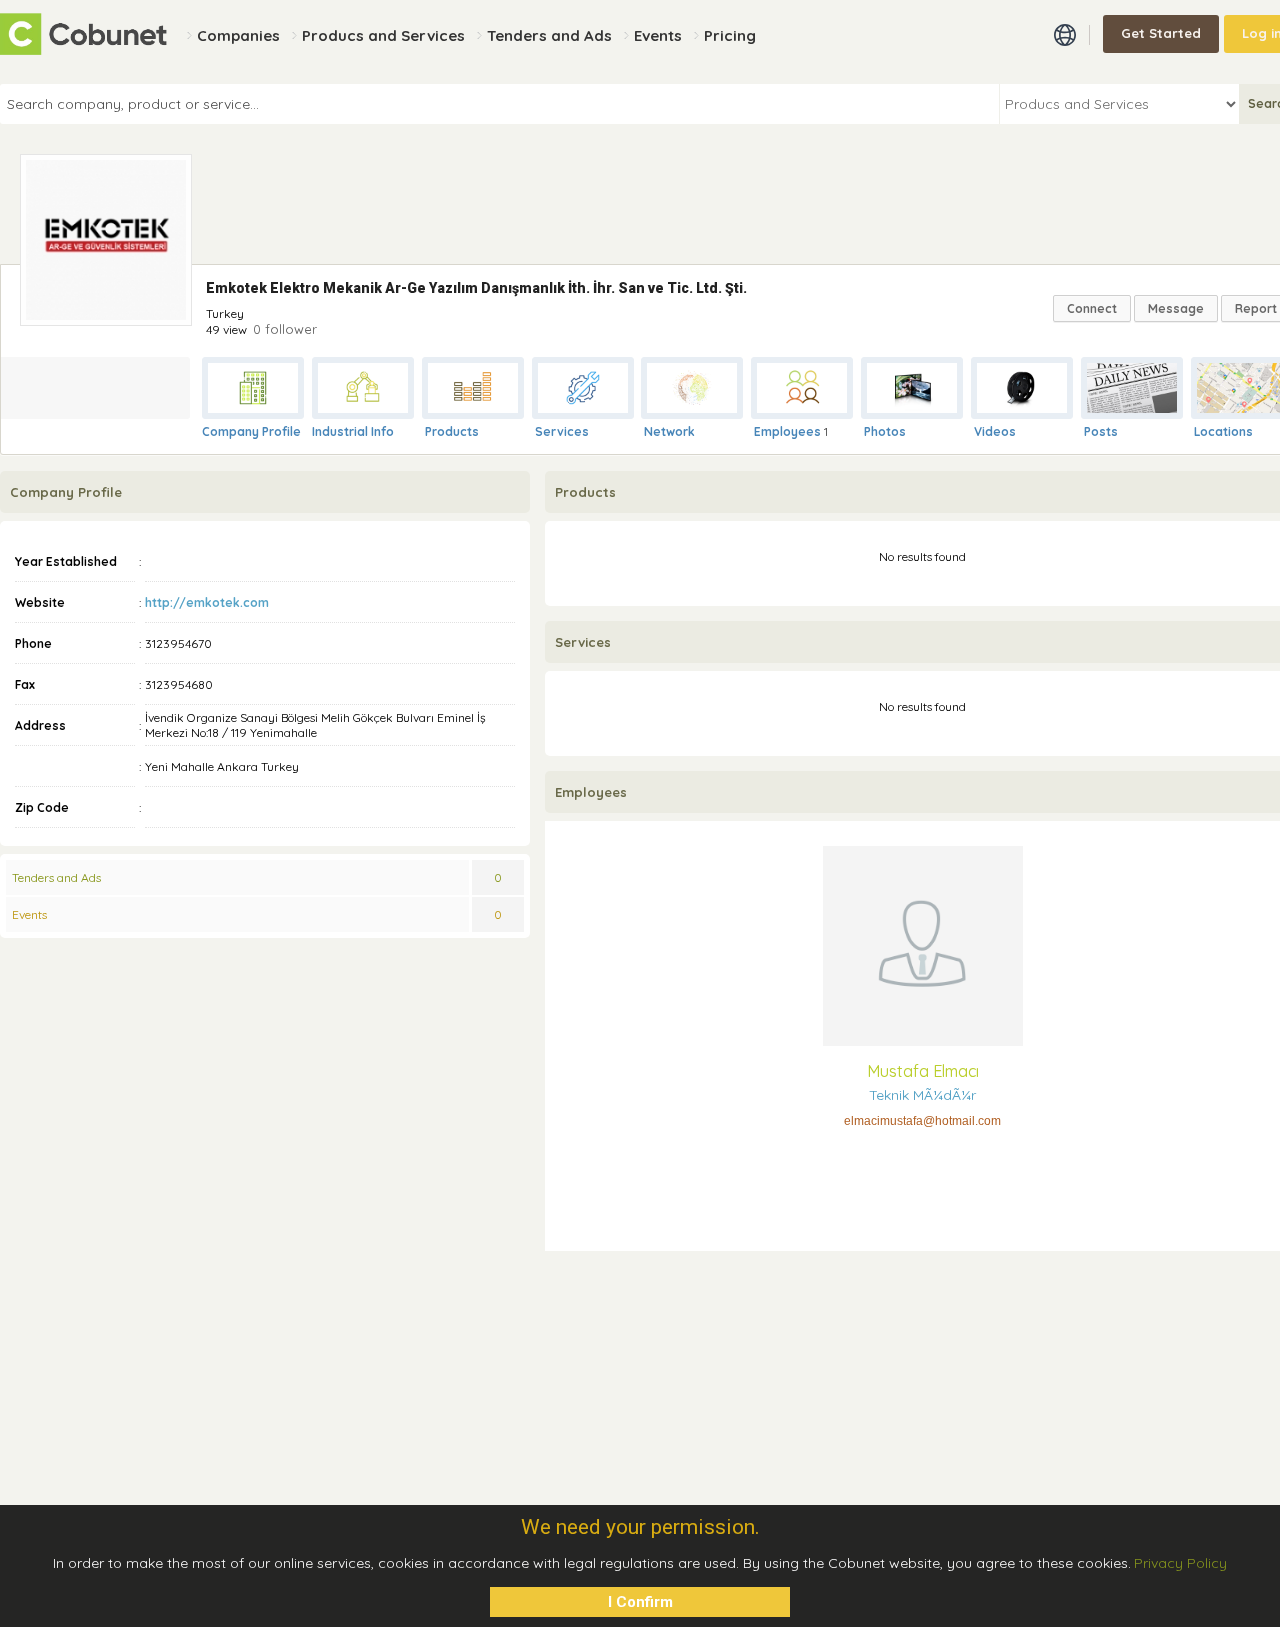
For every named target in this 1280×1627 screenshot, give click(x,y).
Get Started (1161, 33)
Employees (787, 431)
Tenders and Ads (56, 877)
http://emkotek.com (207, 602)
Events (29, 914)
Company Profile (251, 431)
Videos (995, 431)
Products (452, 431)
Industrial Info (353, 431)
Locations (1223, 431)
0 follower (285, 329)
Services (562, 431)
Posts (1101, 431)
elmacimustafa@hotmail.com (922, 1121)
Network (669, 431)
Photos (885, 431)
